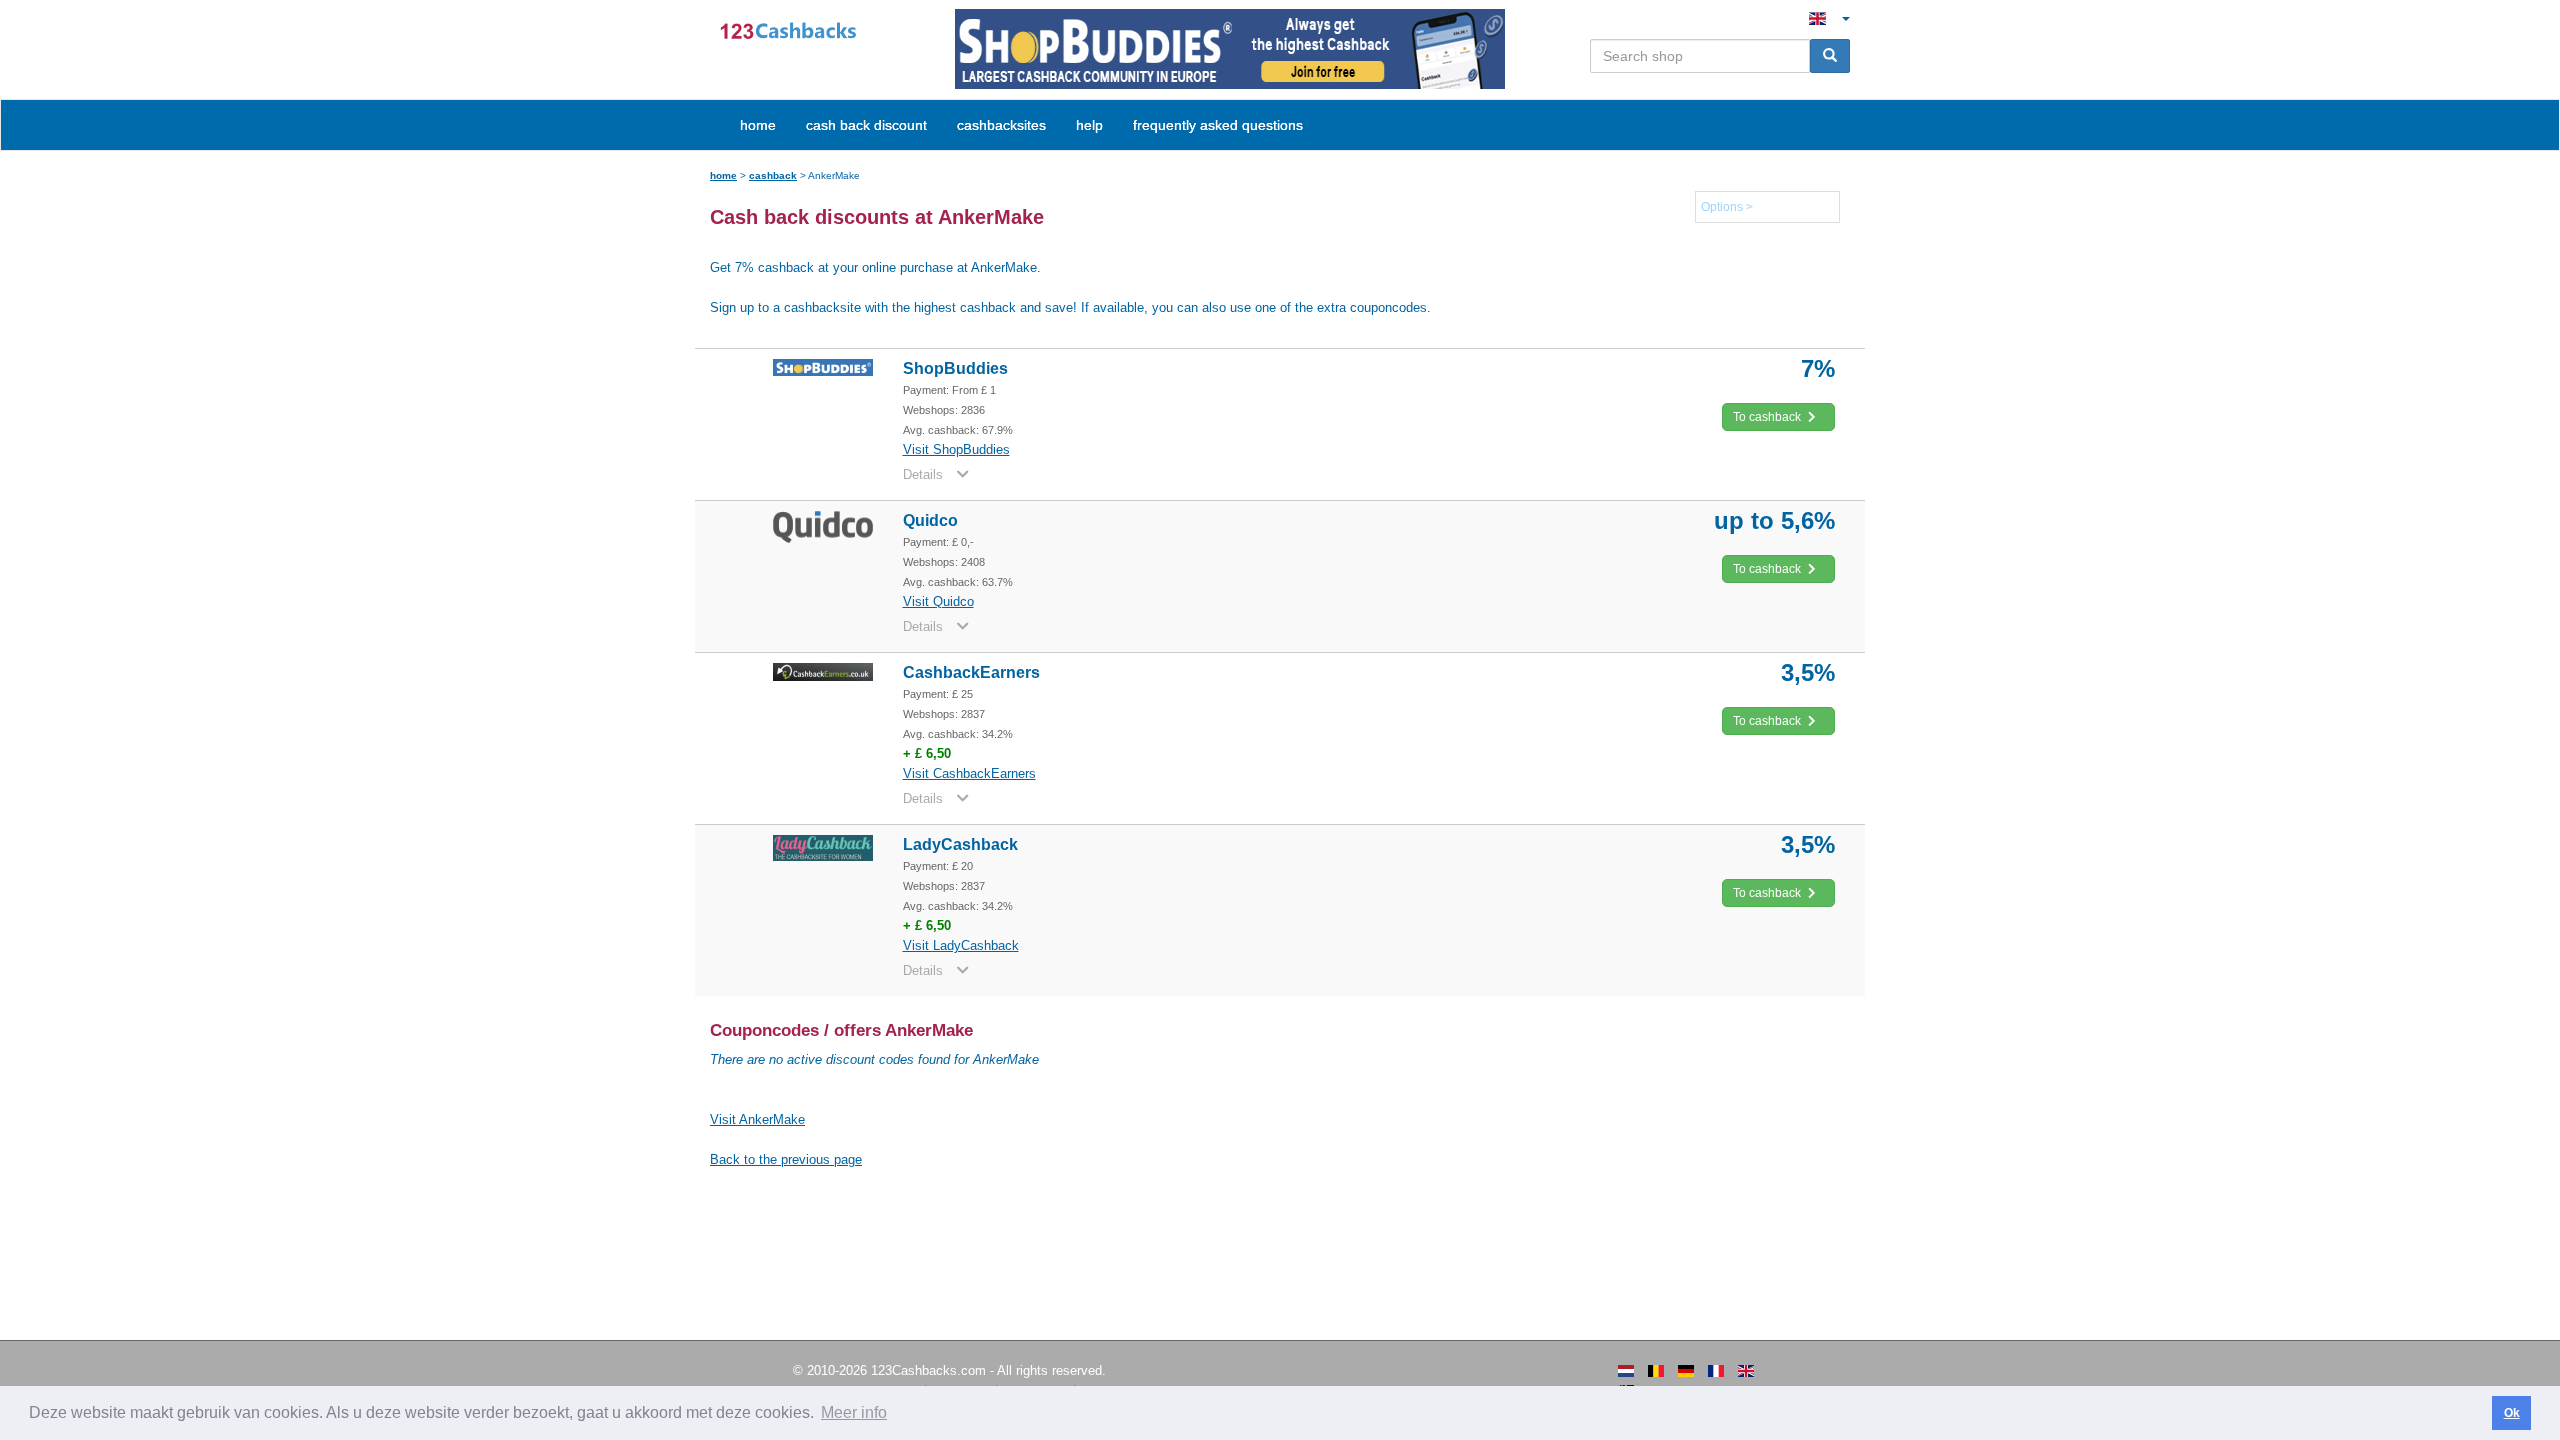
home (758, 125)
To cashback (1768, 417)
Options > (1727, 207)
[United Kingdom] (1746, 1371)
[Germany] (1686, 1371)
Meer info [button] (854, 1412)
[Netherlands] (1626, 1371)
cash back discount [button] (866, 125)
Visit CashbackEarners (969, 773)
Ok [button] (2512, 1413)
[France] (1716, 1371)
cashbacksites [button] (1001, 125)
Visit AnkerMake (757, 1119)
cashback (773, 175)
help (1089, 125)
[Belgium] (1656, 1371)
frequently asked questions (1218, 125)
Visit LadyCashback (961, 945)
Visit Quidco (938, 601)
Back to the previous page (786, 1159)
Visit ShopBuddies (956, 449)
